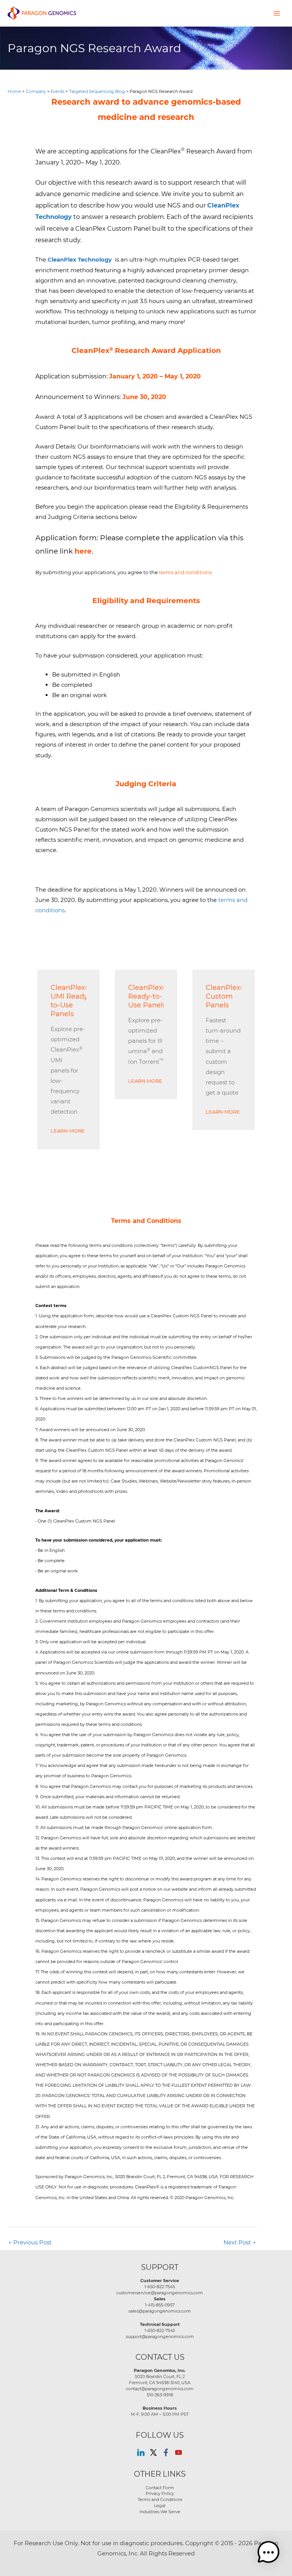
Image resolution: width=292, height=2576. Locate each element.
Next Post (240, 2242)
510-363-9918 (160, 2395)
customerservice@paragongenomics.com (160, 2293)
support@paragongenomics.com (160, 2337)
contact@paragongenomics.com (160, 2389)
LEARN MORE (68, 1131)
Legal (160, 2506)
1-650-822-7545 (160, 2287)
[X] (153, 2452)
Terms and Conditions (160, 2499)
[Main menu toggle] (277, 13)
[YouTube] (179, 2452)
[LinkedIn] (141, 2452)
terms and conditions (185, 572)
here (83, 551)
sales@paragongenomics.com (160, 2311)
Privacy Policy (160, 2493)
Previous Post (30, 2242)
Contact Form (160, 2488)
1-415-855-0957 (160, 2305)
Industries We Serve (160, 2512)
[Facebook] (166, 2452)
